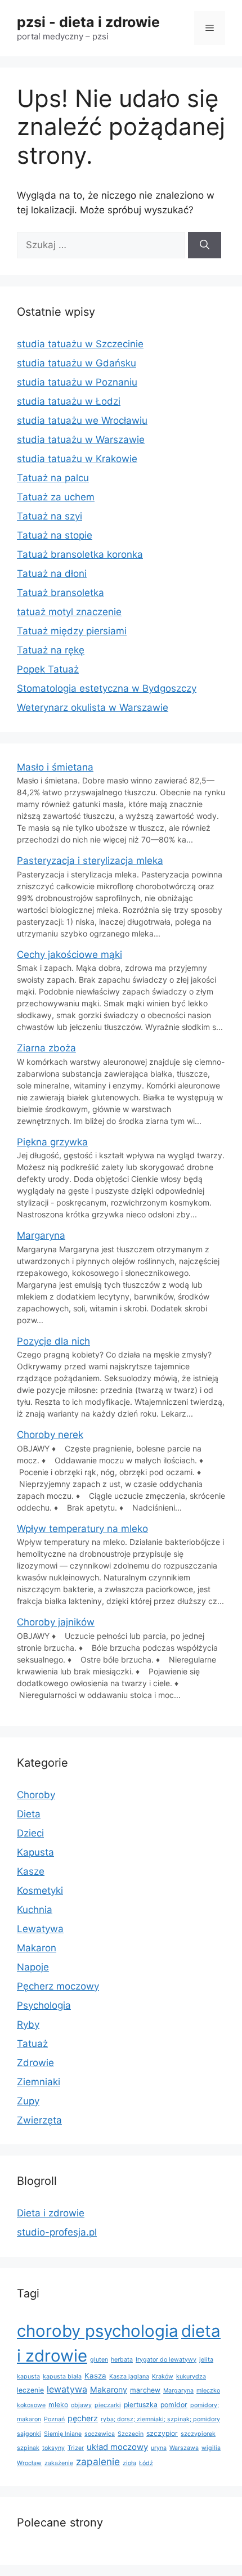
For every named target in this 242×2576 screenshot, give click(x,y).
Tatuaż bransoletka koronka (80, 554)
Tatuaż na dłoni (52, 574)
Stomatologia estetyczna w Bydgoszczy (107, 688)
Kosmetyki (40, 1890)
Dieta (29, 1814)
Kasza (95, 2376)
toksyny (53, 2448)
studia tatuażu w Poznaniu (77, 382)
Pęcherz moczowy (58, 1986)
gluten (99, 2360)
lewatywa (67, 2389)
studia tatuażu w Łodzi (69, 401)
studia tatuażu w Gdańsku (77, 363)
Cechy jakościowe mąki (70, 955)
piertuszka (141, 2405)
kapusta (28, 2376)
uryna (159, 2448)
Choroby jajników (56, 1622)
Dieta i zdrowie (51, 2213)
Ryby (28, 2024)
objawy (81, 2405)
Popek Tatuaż (48, 669)
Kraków (163, 2376)
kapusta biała (62, 2376)
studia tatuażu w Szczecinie (80, 344)
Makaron (37, 1948)
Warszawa (184, 2448)
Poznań (54, 2419)
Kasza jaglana (129, 2376)
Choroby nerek (50, 1435)
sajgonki (29, 2434)
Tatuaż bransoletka (60, 593)
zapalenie (98, 2461)
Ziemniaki (39, 2082)
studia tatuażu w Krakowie (77, 459)
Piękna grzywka (52, 1142)
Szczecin (131, 2434)
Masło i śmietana (55, 767)
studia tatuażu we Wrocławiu (82, 420)
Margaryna (41, 1235)
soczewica (100, 2434)
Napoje (33, 1967)
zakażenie (59, 2463)
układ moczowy (117, 2447)
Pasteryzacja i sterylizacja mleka (90, 861)
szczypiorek (198, 2434)
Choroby (36, 1795)
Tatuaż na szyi (50, 516)
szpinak (28, 2448)
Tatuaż (32, 2044)
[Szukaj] (205, 245)
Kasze (31, 1871)
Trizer (76, 2448)
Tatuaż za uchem (56, 497)
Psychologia (44, 2005)
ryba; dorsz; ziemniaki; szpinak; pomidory (160, 2419)
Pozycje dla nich (53, 1341)
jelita (206, 2360)
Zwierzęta (39, 2120)
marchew (145, 2390)
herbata (122, 2360)
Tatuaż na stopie (55, 535)
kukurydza (191, 2376)
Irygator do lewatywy (166, 2360)
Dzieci (30, 1833)
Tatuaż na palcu (53, 478)
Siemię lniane (63, 2434)
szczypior (162, 2433)
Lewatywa (40, 1929)
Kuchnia (35, 1910)
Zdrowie (35, 2063)
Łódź (146, 2463)
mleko (58, 2405)
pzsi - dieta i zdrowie (88, 22)
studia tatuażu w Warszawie (81, 440)
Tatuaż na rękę (51, 650)
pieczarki (108, 2405)
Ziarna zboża (46, 1048)
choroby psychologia (98, 2331)
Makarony (109, 2389)
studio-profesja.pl (57, 2232)
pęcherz (83, 2418)
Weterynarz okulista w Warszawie (93, 707)
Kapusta (35, 1852)
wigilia (211, 2448)
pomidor (174, 2405)
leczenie (30, 2390)
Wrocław (29, 2463)
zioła (129, 2463)
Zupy (28, 2101)
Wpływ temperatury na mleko (82, 1529)
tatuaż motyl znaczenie (69, 612)
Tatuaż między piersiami (72, 631)
